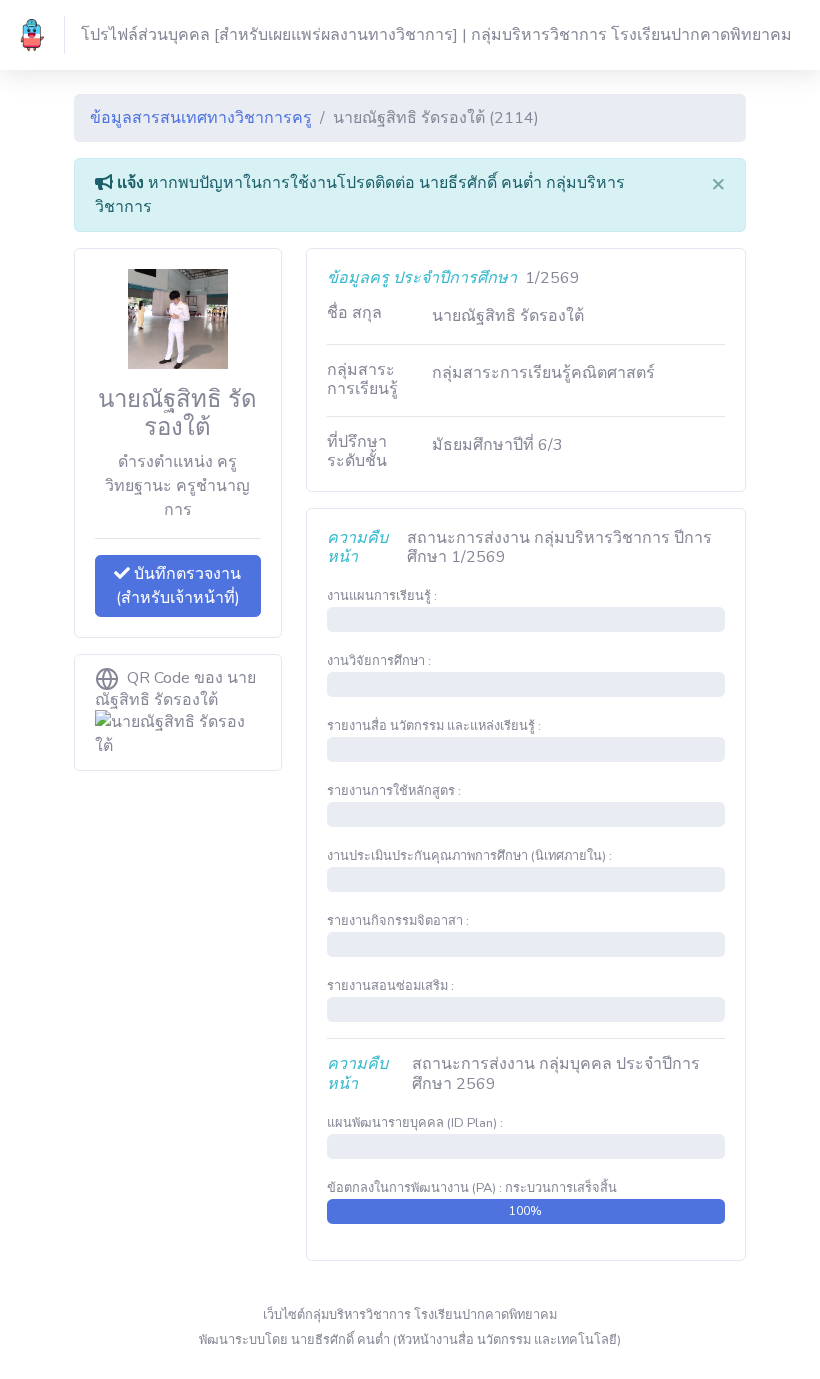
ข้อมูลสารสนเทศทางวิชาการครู (201, 118)
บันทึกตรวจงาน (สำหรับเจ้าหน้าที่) (179, 586)
